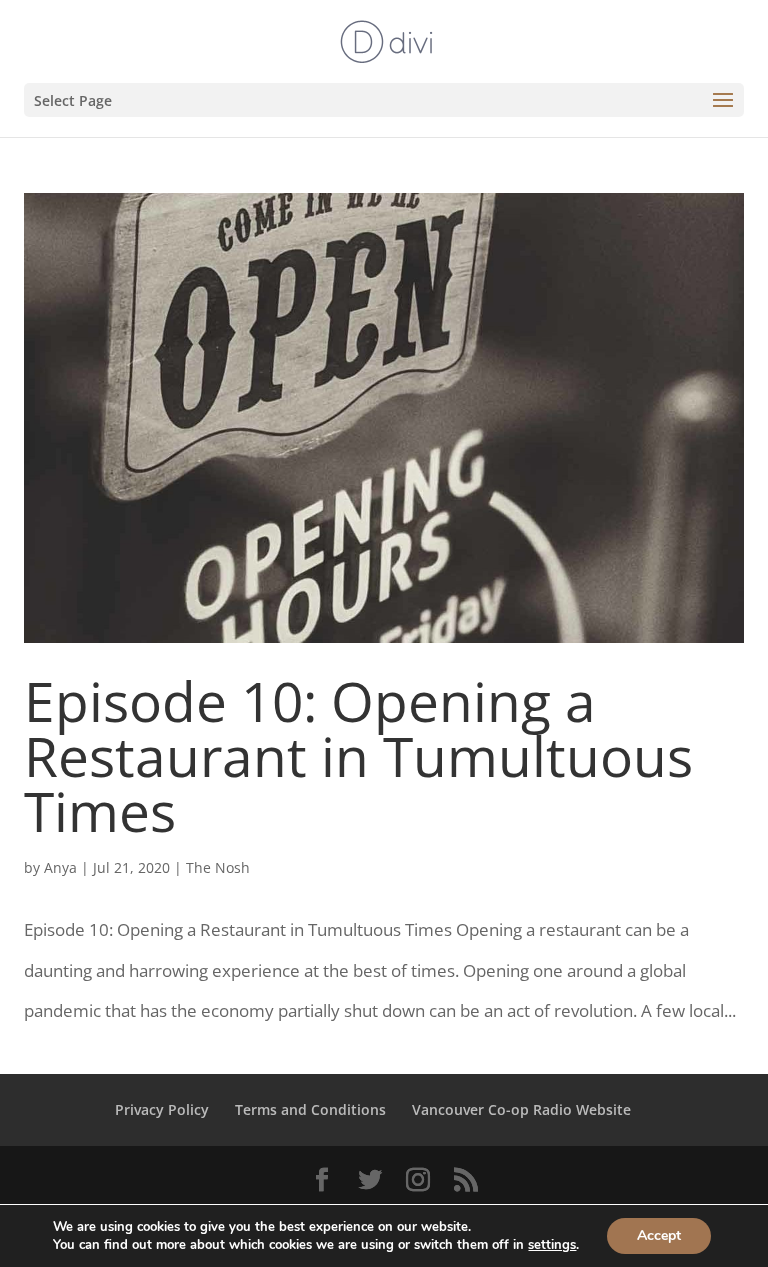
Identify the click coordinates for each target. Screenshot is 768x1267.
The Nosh (218, 867)
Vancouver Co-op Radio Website (521, 1109)
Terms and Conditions (310, 1109)
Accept (659, 1235)
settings (552, 1245)
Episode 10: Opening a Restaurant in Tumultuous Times (358, 755)
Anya (60, 867)
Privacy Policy (162, 1109)
